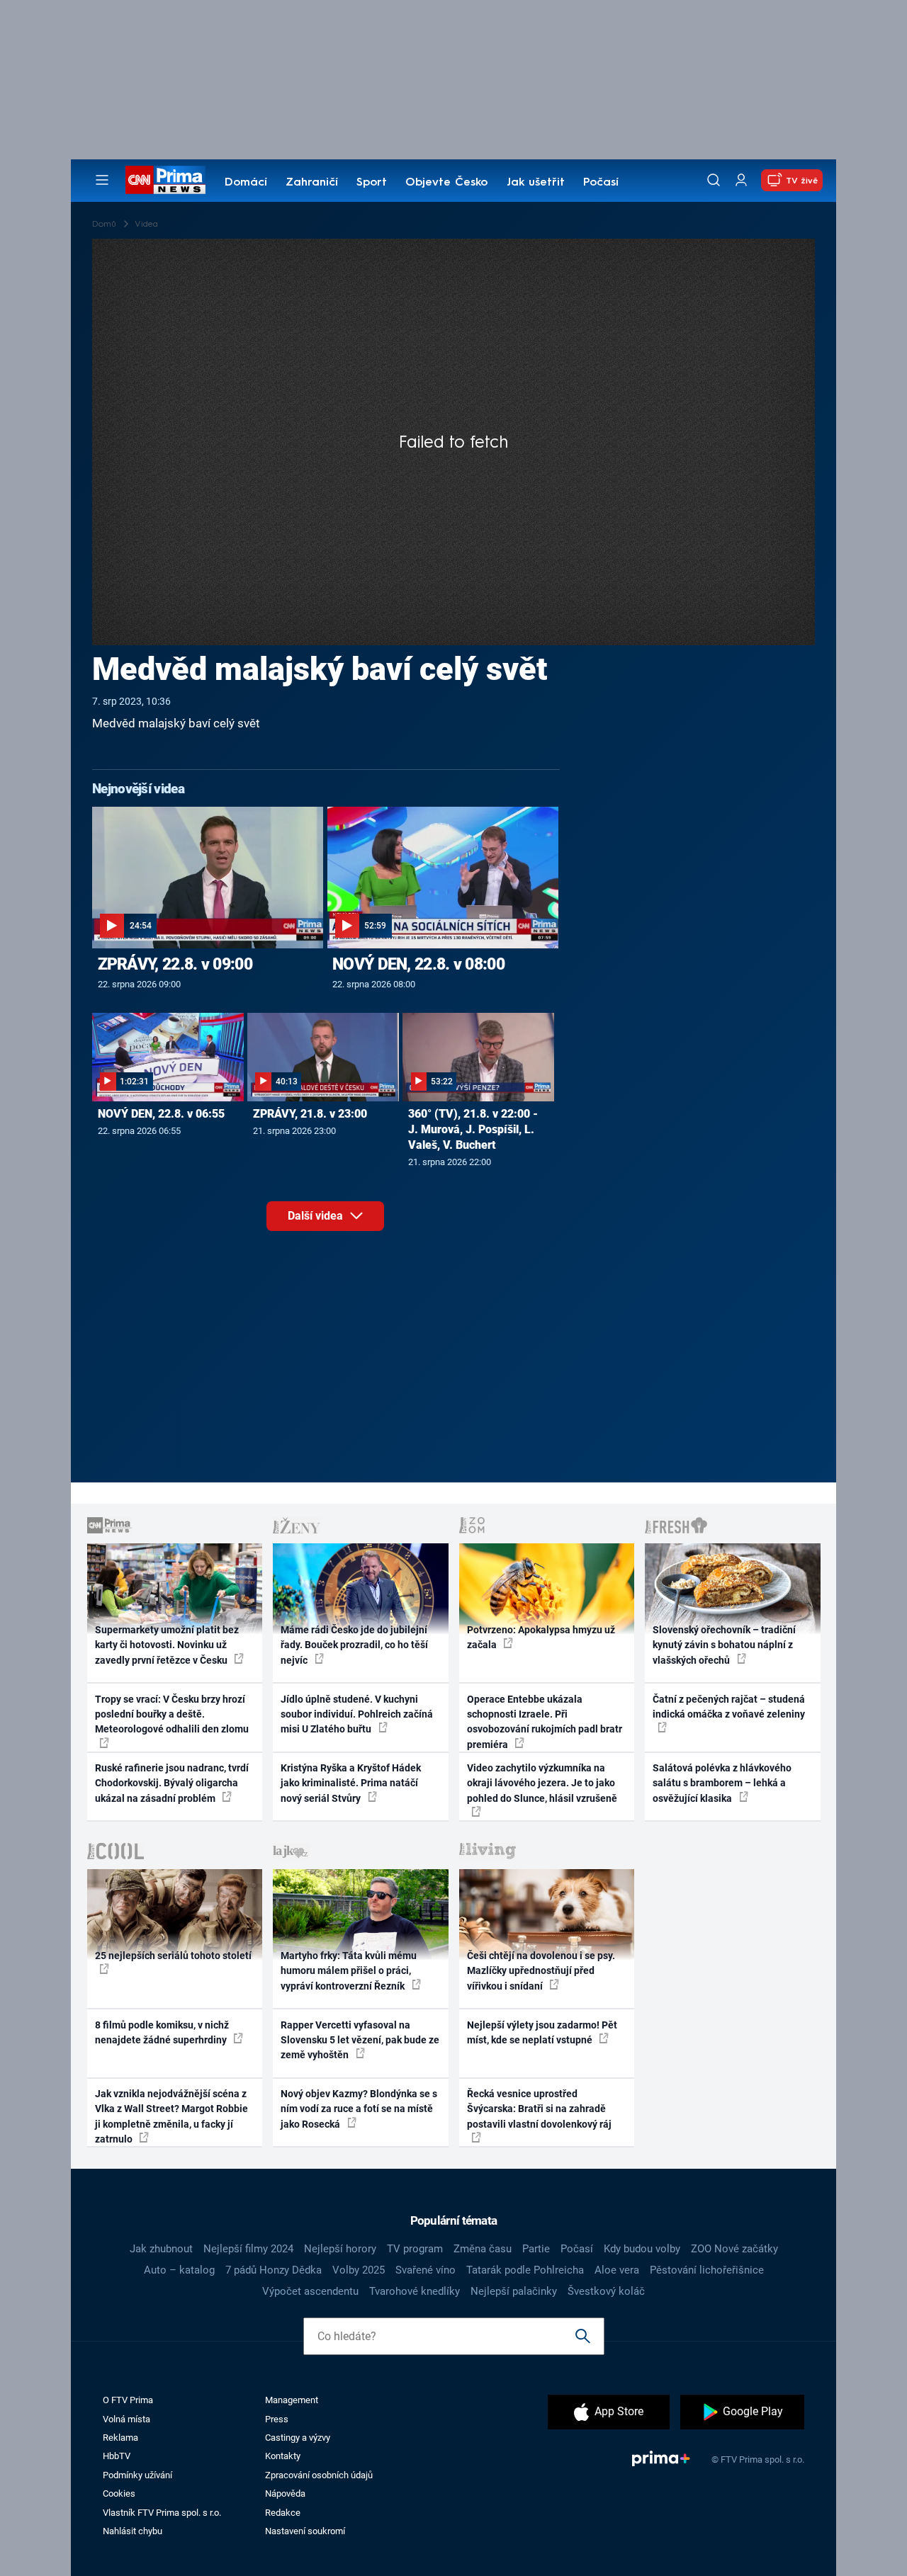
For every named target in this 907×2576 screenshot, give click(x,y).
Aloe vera (617, 2270)
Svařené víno (426, 2270)
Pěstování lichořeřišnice (707, 2270)
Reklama (120, 2438)
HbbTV (117, 2456)
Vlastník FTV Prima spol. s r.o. (162, 2513)
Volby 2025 (359, 2270)
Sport (372, 183)
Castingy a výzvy (298, 2438)
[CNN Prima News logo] (165, 180)
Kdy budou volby (642, 2249)
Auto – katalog (179, 2270)
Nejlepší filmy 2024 (248, 2249)
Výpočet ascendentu (310, 2291)
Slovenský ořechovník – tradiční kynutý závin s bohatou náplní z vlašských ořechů (724, 1645)
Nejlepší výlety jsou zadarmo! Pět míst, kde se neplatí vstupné (542, 2032)
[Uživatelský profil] (741, 180)
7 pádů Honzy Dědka (274, 2270)
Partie (536, 2249)
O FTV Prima (128, 2400)
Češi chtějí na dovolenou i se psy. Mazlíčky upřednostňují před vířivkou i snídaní (541, 1971)
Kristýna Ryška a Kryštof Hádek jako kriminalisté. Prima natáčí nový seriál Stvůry (351, 1783)
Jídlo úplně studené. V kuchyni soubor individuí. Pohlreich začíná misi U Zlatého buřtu (357, 1714)
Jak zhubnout (161, 2249)
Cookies (119, 2493)
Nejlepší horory (340, 2249)
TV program (415, 2249)
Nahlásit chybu (133, 2531)
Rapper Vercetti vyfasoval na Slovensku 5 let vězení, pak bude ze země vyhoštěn (360, 2040)
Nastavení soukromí (305, 2531)
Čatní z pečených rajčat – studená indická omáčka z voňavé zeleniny (729, 1707)
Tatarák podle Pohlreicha (525, 2270)
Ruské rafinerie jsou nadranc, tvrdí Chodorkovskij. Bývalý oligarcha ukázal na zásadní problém (172, 1783)
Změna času (483, 2249)
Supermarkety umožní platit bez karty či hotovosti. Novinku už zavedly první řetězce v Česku (167, 1645)
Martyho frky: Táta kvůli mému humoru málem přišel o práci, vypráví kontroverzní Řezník (349, 1971)
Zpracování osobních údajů (319, 2475)
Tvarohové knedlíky (415, 2291)
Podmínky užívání (137, 2475)
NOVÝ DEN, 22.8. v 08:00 (418, 964)
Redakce (283, 2513)
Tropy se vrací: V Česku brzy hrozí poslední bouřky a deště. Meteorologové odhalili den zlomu (172, 1714)
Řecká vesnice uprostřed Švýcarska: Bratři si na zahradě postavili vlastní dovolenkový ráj (539, 2109)
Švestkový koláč (606, 2291)
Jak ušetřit (536, 183)
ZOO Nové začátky (734, 2249)
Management (292, 2400)
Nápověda (285, 2493)
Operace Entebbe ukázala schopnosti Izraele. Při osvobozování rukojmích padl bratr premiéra (545, 1722)
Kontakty (283, 2456)
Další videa (317, 1216)
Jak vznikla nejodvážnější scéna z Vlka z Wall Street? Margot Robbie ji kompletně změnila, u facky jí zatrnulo (171, 2116)
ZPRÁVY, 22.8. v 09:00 (175, 964)
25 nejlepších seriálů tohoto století (173, 1956)
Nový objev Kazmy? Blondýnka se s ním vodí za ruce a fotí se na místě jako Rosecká (359, 2109)
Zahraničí (312, 183)
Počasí (601, 183)
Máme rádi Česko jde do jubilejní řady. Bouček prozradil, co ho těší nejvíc (354, 1645)
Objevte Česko (446, 183)
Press (277, 2419)
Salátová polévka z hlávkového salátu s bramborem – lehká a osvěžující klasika (722, 1783)
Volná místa (126, 2419)
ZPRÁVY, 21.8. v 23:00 (310, 1114)
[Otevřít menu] (102, 180)
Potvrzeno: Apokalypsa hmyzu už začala (541, 1637)
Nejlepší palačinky (514, 2291)
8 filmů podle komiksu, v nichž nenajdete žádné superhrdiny (162, 2032)
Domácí (246, 183)
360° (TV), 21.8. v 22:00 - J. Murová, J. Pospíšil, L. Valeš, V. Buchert (473, 1129)
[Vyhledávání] (714, 180)
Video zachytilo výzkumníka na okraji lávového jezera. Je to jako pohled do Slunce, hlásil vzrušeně (542, 1783)
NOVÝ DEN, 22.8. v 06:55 (161, 1114)
